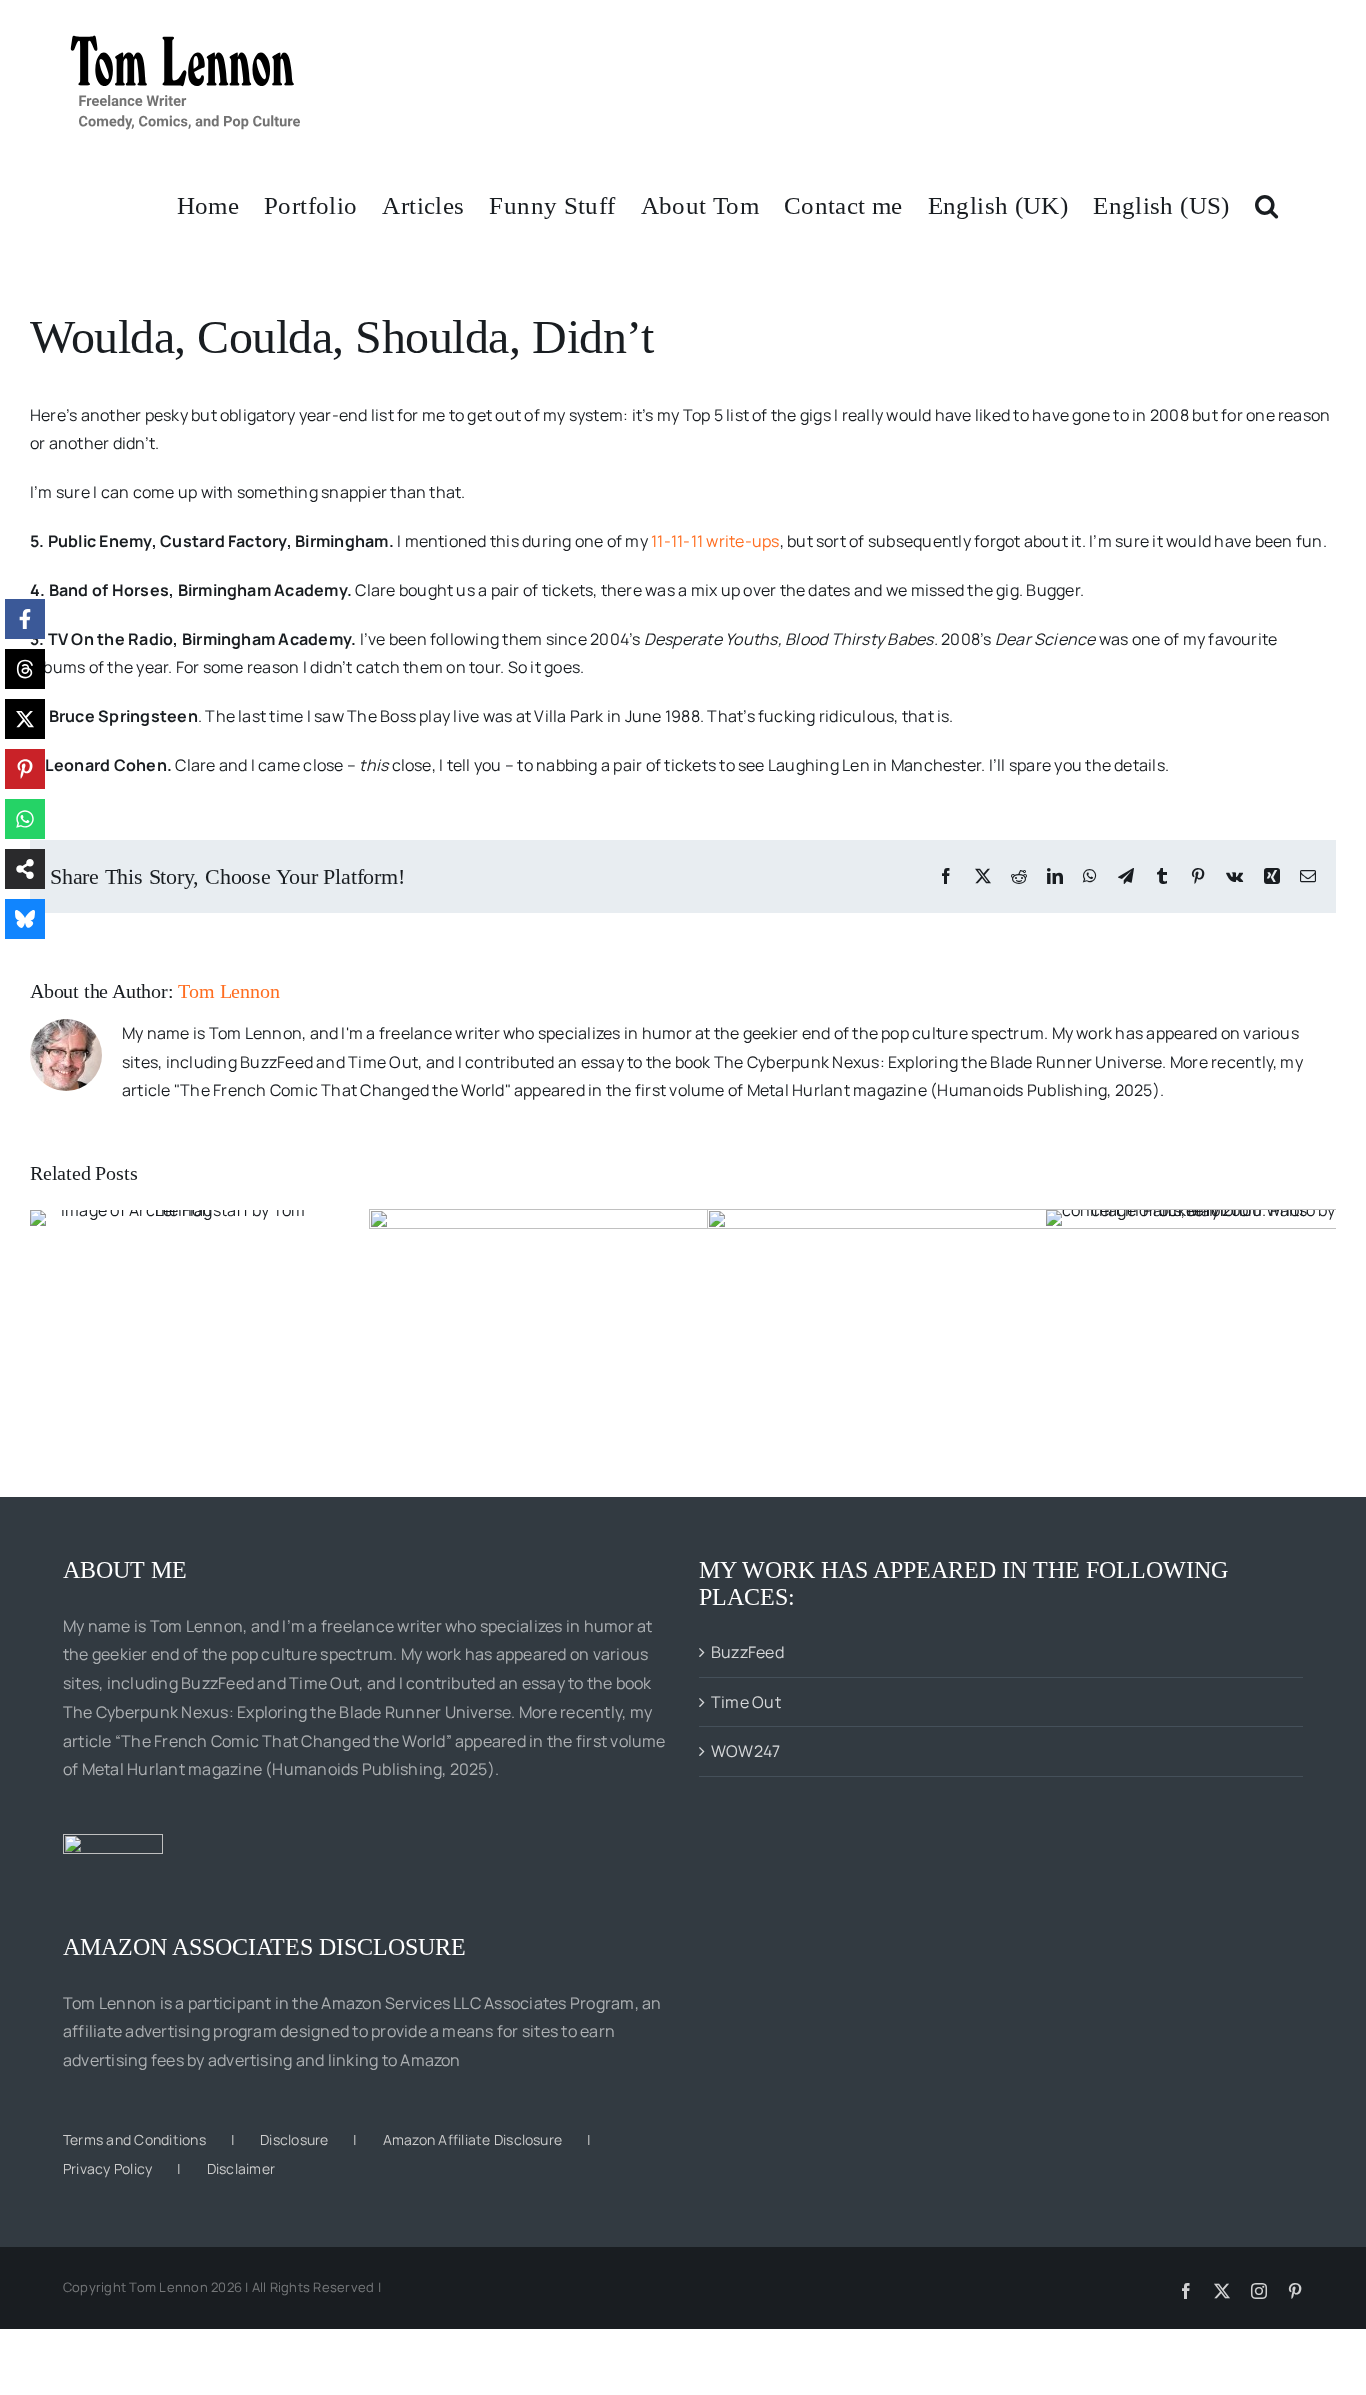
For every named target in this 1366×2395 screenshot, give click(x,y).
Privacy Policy (107, 2168)
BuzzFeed (747, 1652)
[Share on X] (25, 719)
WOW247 (745, 1751)
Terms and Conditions (134, 2139)
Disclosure (294, 2139)
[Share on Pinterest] (25, 769)
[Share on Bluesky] (25, 919)
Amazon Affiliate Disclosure (472, 2139)
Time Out (746, 1702)
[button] (1266, 204)
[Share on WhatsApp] (25, 819)
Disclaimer (241, 2168)
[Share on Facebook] (25, 619)
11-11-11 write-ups (715, 541)
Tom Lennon (228, 991)
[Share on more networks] (25, 869)
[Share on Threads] (25, 669)
